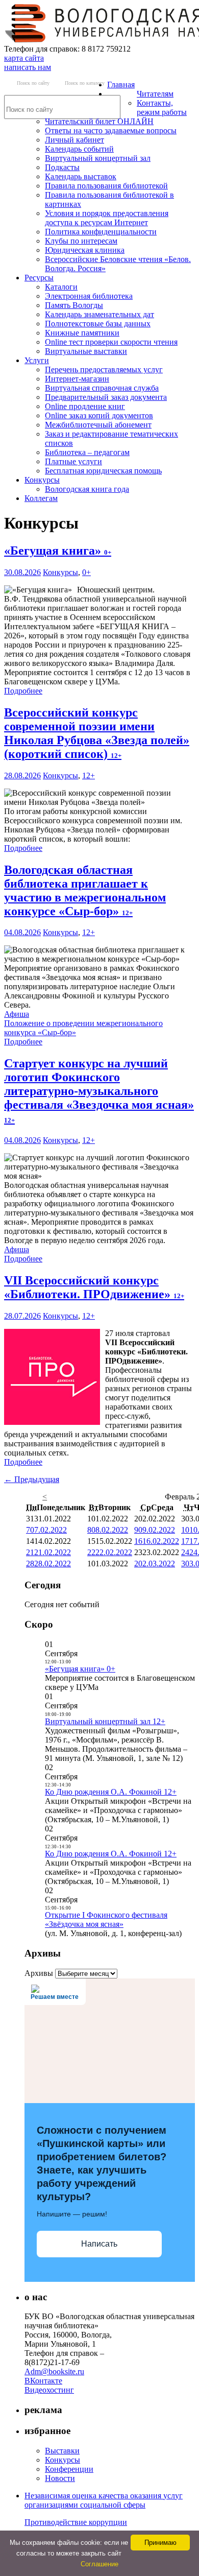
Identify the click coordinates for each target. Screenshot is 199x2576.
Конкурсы (42, 480)
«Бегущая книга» (58, 551)
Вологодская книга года (87, 489)
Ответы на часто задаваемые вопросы (111, 130)
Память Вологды (74, 305)
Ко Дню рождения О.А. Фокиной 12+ (111, 1792)
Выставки (62, 2451)
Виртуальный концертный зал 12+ (105, 1721)
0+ (86, 572)
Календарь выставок (81, 176)
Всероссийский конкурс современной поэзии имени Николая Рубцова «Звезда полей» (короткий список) (97, 733)
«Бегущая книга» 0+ (80, 1669)
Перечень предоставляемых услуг (104, 369)
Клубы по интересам (81, 241)
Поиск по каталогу (85, 83)
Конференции (69, 2469)
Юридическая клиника (85, 250)
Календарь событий (79, 149)
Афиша (17, 1014)
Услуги (37, 360)
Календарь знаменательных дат (99, 314)
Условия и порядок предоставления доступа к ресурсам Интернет (107, 218)
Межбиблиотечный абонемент (98, 425)
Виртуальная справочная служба (102, 388)
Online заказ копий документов (99, 415)
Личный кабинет (74, 140)
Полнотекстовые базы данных (98, 324)
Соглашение (99, 2564)
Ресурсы (39, 278)
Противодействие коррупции (76, 2522)
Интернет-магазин (77, 379)
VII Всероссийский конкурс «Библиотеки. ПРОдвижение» (94, 1287)
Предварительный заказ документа (106, 397)
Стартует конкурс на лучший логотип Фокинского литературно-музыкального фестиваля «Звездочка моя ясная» (99, 1090)
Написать (99, 2244)
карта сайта (24, 58)
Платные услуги (73, 461)
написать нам (28, 67)
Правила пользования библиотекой (106, 186)
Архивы (39, 1973)
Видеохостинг (49, 2390)
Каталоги (61, 287)
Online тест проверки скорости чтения (111, 342)
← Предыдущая (32, 1479)
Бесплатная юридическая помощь (103, 471)
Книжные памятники (82, 333)
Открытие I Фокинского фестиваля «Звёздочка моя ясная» (106, 1919)
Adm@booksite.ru (54, 2371)
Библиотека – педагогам (87, 452)
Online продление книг (85, 406)
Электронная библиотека (89, 296)
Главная (121, 85)
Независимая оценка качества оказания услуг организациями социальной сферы (104, 2500)
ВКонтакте (43, 2381)
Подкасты (62, 167)
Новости (60, 2478)
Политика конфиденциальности (101, 232)
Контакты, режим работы (162, 108)
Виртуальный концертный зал (98, 158)
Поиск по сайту (33, 83)
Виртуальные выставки (86, 351)
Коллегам (41, 498)
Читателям (155, 94)
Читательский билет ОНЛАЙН (99, 121)
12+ (89, 776)
